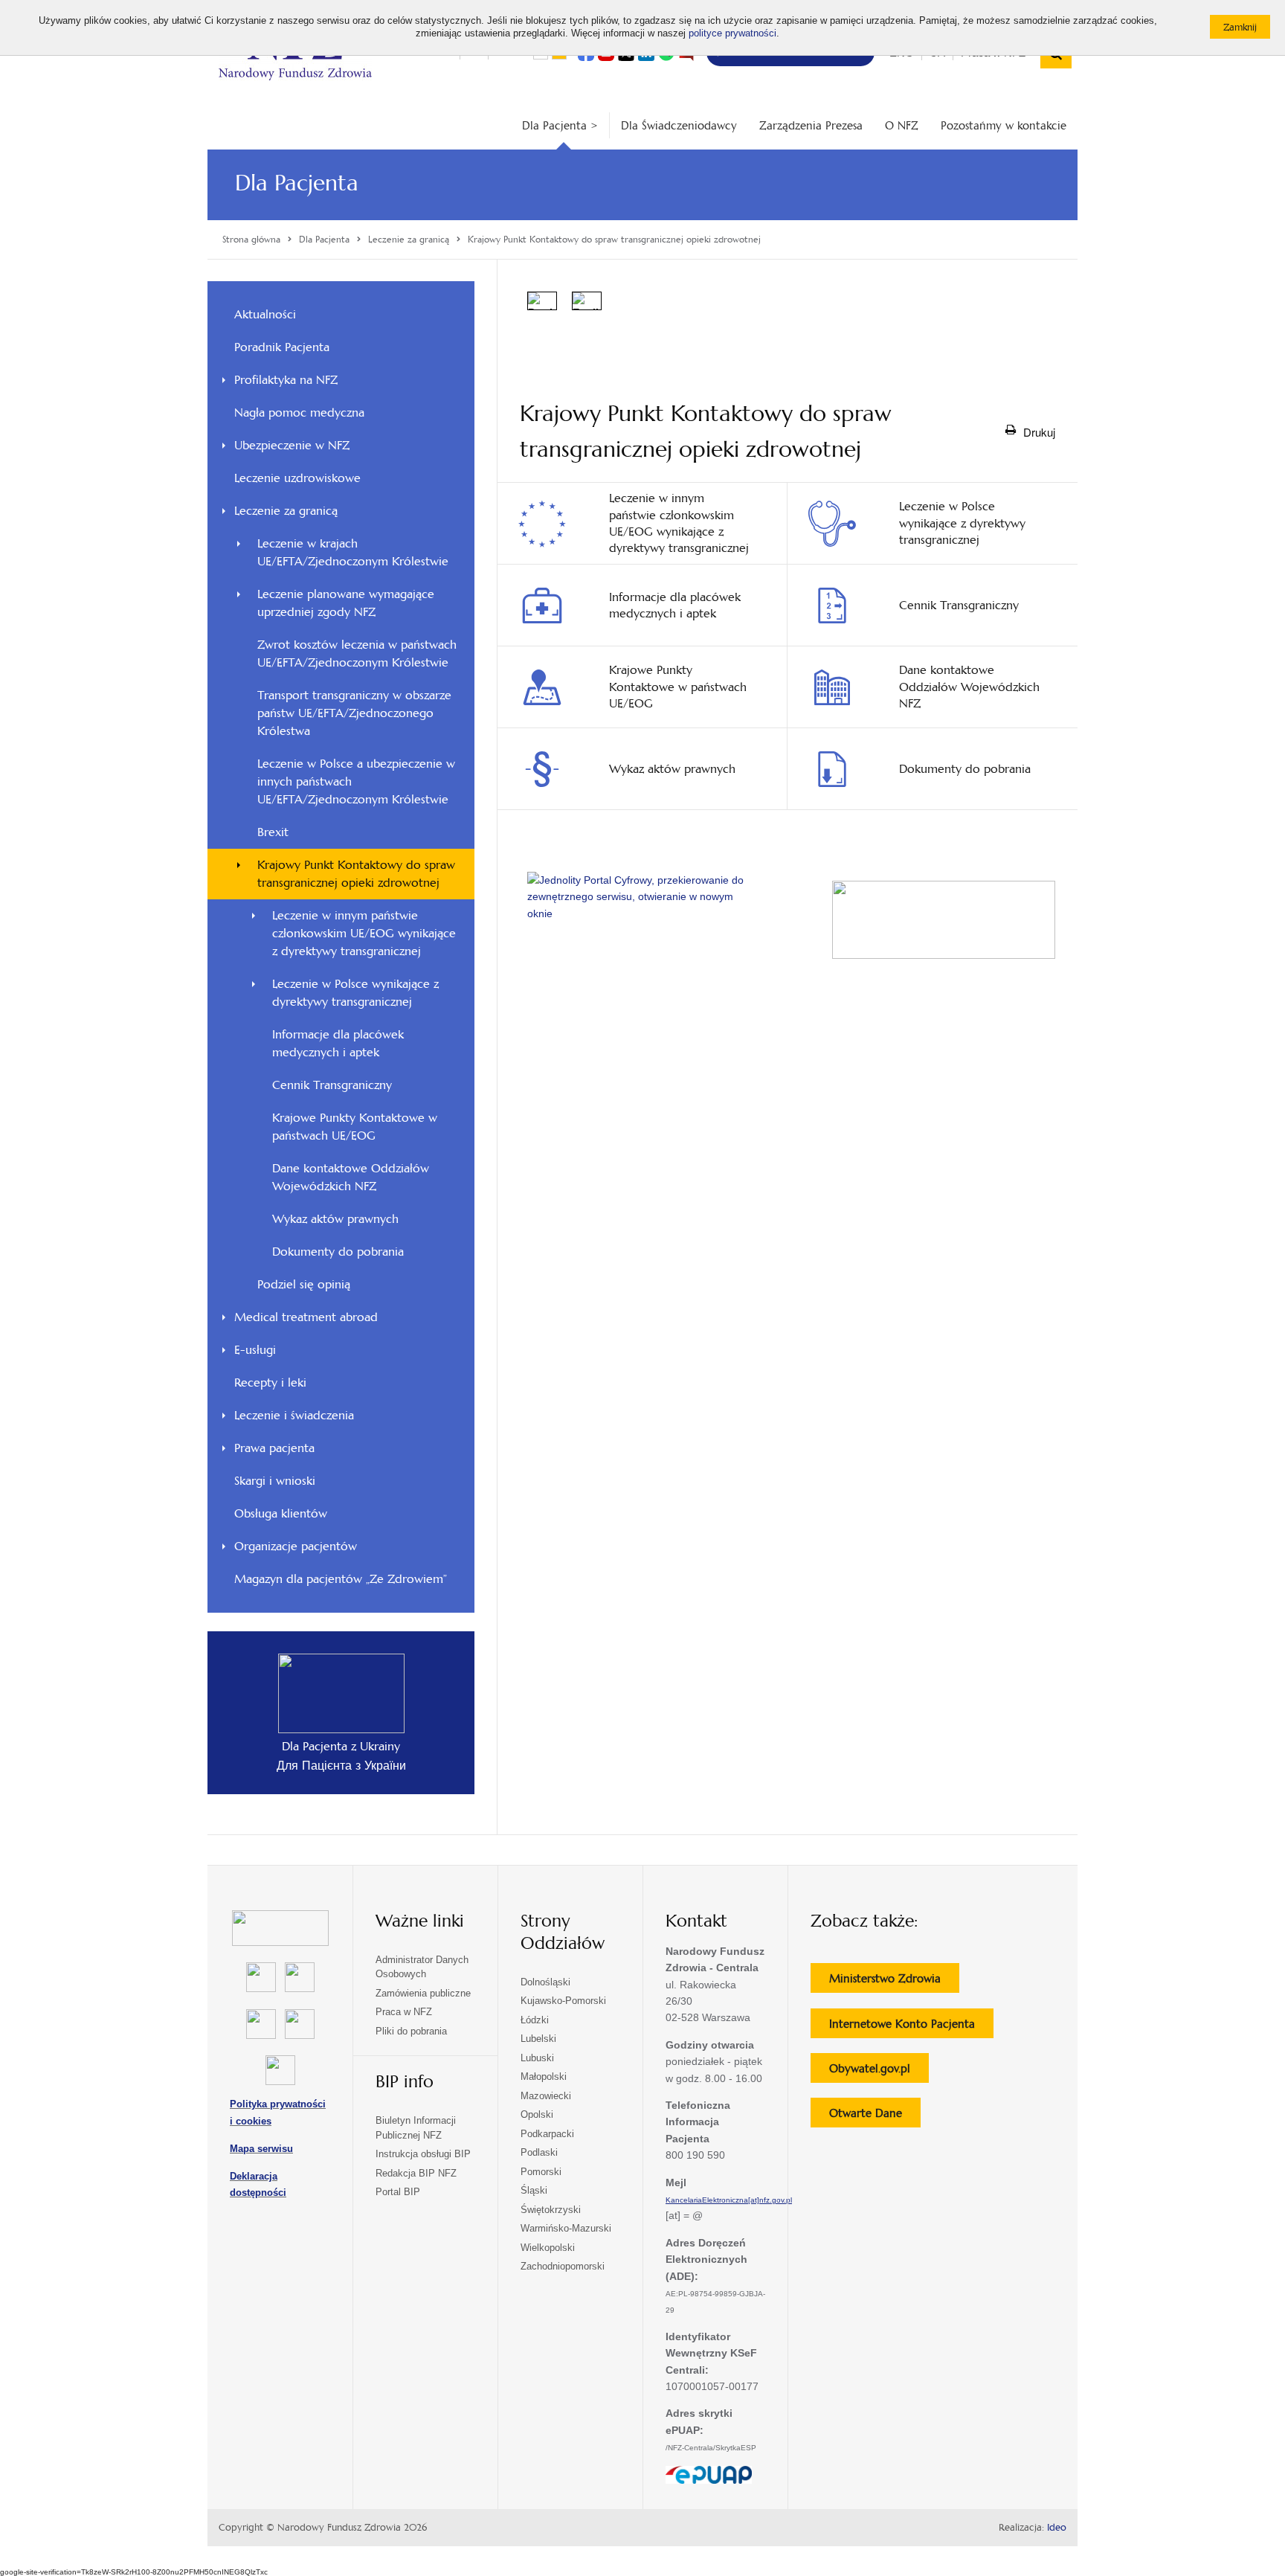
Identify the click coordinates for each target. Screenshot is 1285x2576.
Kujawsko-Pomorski (563, 2001)
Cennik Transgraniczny (332, 1085)
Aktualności (265, 314)
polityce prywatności (732, 33)
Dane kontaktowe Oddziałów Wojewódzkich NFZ (351, 1177)
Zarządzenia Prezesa (811, 125)
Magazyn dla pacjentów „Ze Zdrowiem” (341, 1579)
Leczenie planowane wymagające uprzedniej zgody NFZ (346, 603)
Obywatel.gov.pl (879, 2072)
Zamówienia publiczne (423, 1993)
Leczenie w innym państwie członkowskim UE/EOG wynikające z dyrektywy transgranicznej (364, 933)
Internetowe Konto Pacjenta (911, 2027)
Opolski (537, 2114)
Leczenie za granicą (286, 511)
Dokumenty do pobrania (338, 1252)
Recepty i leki (270, 1382)
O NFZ (902, 125)
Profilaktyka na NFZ (286, 380)
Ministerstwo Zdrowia (894, 1982)
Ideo (1057, 2528)
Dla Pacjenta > (560, 125)
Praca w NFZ (404, 2012)
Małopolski (544, 2076)
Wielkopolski (548, 2248)
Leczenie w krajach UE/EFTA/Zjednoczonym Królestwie (353, 552)
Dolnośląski (545, 1982)
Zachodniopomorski (563, 2266)
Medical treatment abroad (306, 1317)
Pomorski (541, 2172)
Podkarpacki (547, 2134)
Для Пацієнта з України (341, 1766)
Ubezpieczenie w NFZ (292, 445)
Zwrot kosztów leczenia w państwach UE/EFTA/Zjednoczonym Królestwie (357, 653)
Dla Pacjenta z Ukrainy (341, 1746)
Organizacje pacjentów (296, 1546)
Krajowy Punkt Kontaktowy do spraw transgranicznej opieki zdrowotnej (356, 874)
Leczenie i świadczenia (294, 1415)
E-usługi (255, 1350)
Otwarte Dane (875, 2116)
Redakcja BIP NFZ (416, 2173)
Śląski (534, 2190)
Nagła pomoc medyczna (299, 412)
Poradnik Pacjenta (282, 347)
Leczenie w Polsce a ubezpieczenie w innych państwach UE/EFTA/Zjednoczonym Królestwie (356, 781)
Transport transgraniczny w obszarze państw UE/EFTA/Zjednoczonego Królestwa (354, 713)
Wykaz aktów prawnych (335, 1219)
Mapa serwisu (261, 2149)
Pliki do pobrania (411, 2031)
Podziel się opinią (324, 1288)
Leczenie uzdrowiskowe (297, 478)
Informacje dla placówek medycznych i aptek (338, 1043)
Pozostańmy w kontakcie (1004, 125)
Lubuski (537, 2058)
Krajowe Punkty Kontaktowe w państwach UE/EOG (355, 1127)
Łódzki (535, 2020)
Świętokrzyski (551, 2210)
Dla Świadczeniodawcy (679, 125)
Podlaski (539, 2152)
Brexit (273, 832)
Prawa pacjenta (274, 1448)
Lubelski (538, 2039)
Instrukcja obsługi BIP (423, 2154)
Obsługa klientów (281, 1513)
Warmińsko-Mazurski (566, 2228)
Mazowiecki (546, 2096)
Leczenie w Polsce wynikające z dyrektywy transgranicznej (355, 993)
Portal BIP (398, 2192)
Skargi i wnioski (275, 1481)
